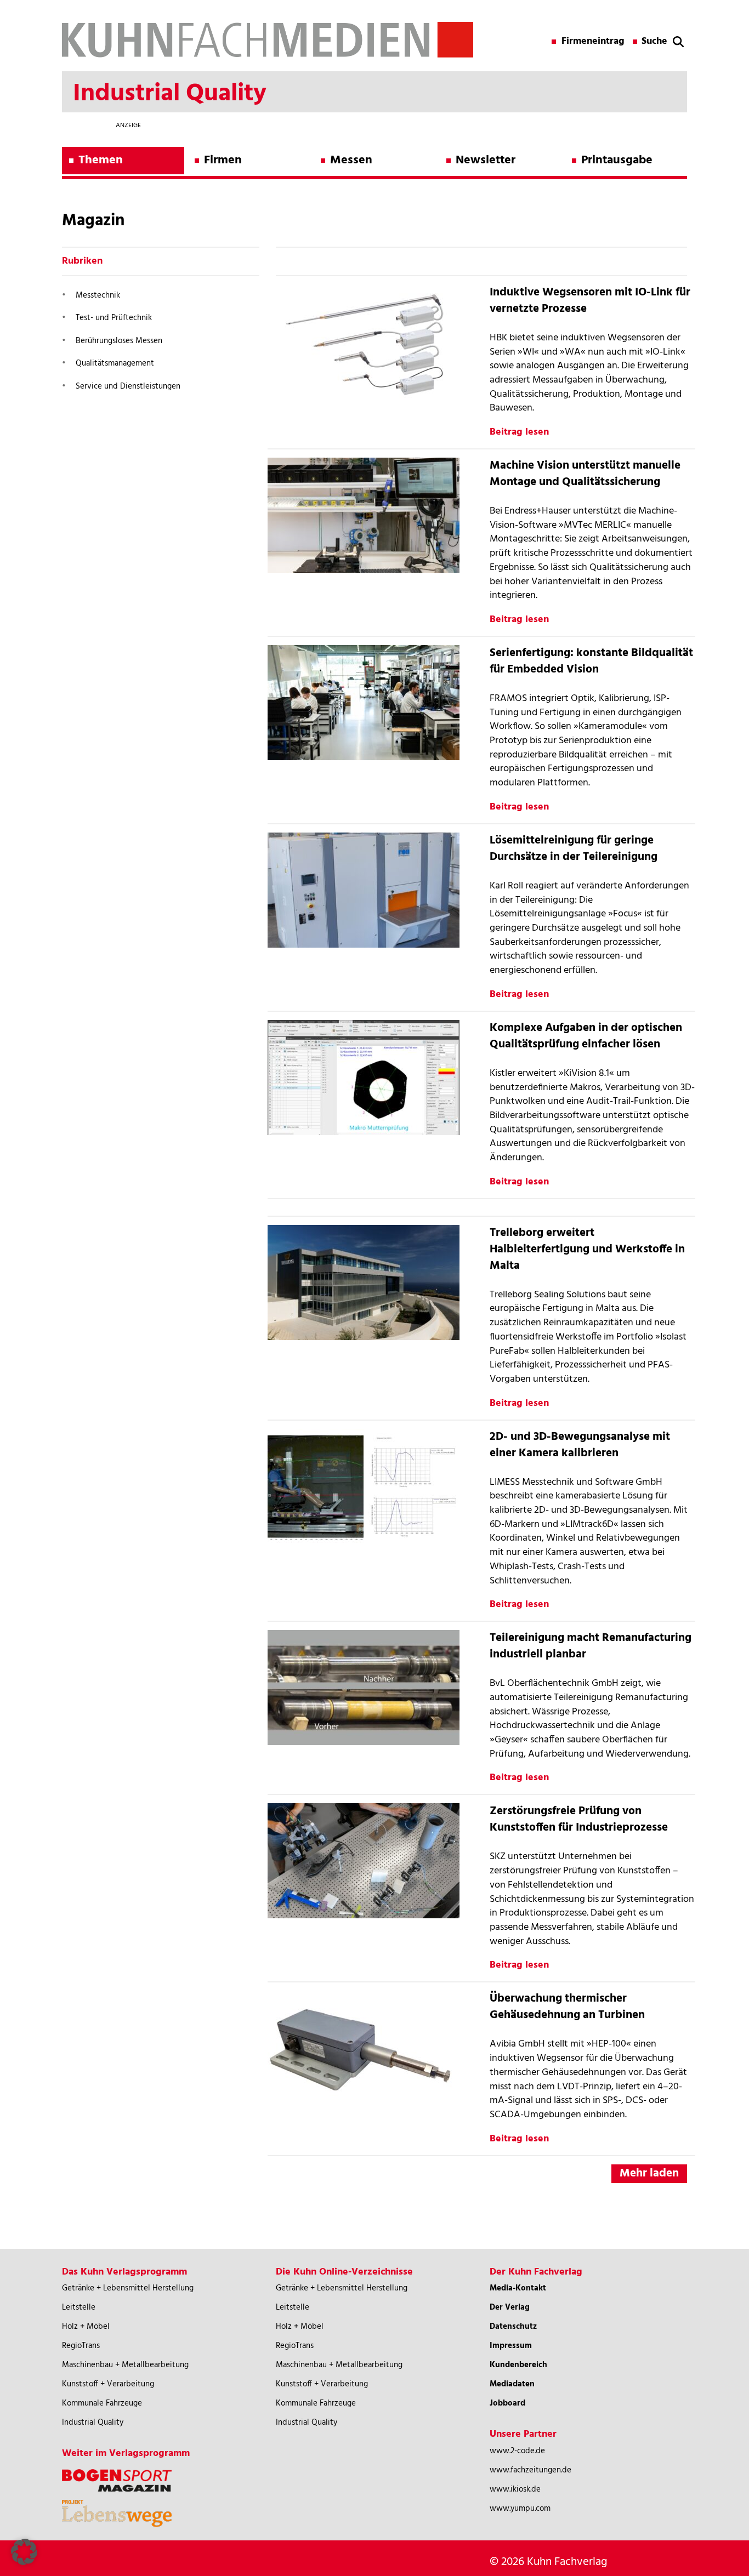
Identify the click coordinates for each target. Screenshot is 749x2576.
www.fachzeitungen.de (530, 2470)
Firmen (223, 160)
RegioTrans (81, 2346)
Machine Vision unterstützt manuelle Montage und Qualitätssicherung (585, 474)
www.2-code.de (517, 2451)
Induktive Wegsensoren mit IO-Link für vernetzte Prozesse (590, 301)
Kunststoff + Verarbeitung (108, 2384)
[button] (24, 2552)
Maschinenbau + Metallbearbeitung (125, 2365)
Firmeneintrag (593, 42)
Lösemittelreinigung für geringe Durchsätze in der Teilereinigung (574, 849)
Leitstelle (79, 2307)
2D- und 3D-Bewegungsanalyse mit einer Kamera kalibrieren (580, 1445)
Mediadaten (512, 2384)
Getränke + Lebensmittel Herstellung (128, 2288)
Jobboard (507, 2403)
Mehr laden (649, 2173)
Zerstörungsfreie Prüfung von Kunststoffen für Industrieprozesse (579, 1819)
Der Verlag (510, 2307)
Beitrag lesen (519, 432)
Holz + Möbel (86, 2327)
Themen (101, 160)
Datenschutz (513, 2327)
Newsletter (486, 160)
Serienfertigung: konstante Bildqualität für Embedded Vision (591, 661)
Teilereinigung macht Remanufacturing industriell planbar (591, 1646)
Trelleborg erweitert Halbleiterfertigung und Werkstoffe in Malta (587, 1249)
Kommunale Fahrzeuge (102, 2403)
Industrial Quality (93, 2423)
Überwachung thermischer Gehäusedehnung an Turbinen (567, 2007)
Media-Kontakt (518, 2288)
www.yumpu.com (520, 2509)
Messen (351, 160)
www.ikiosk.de (515, 2489)
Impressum (511, 2346)
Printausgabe (617, 160)
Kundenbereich (518, 2365)
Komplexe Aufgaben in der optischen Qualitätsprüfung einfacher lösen (586, 1036)
